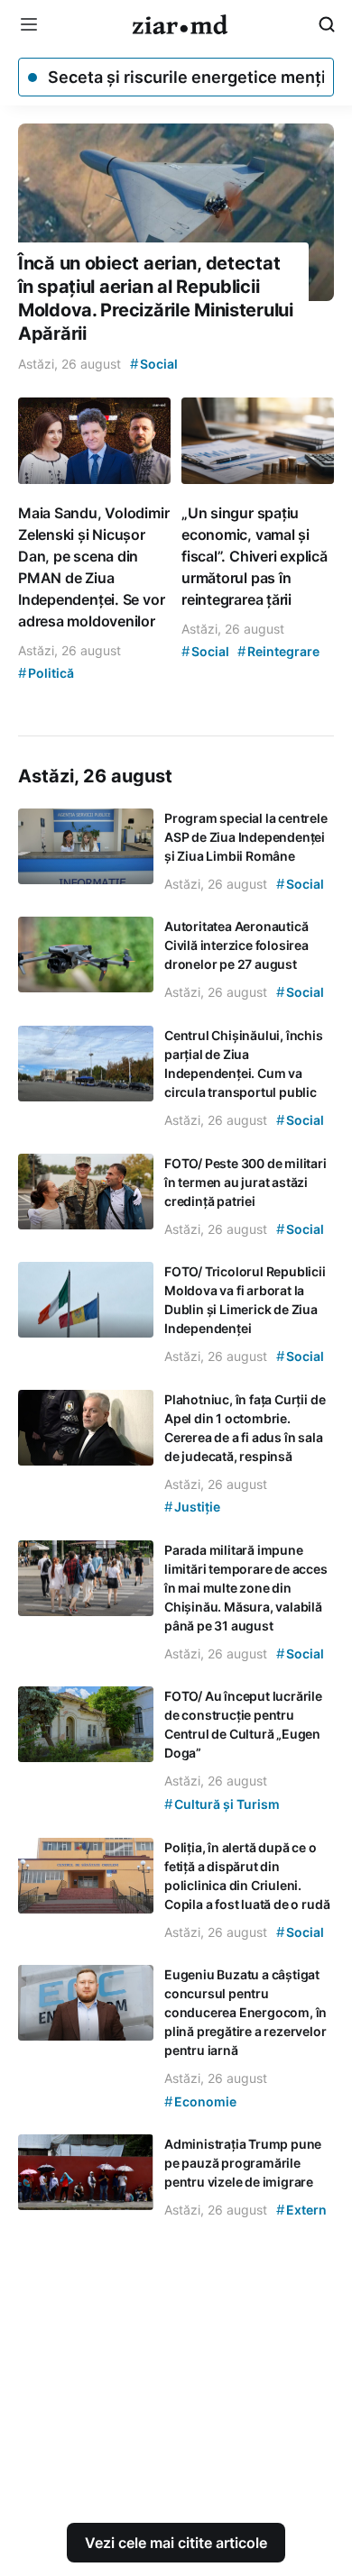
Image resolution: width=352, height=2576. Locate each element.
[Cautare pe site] (327, 24)
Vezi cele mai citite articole (176, 2543)
